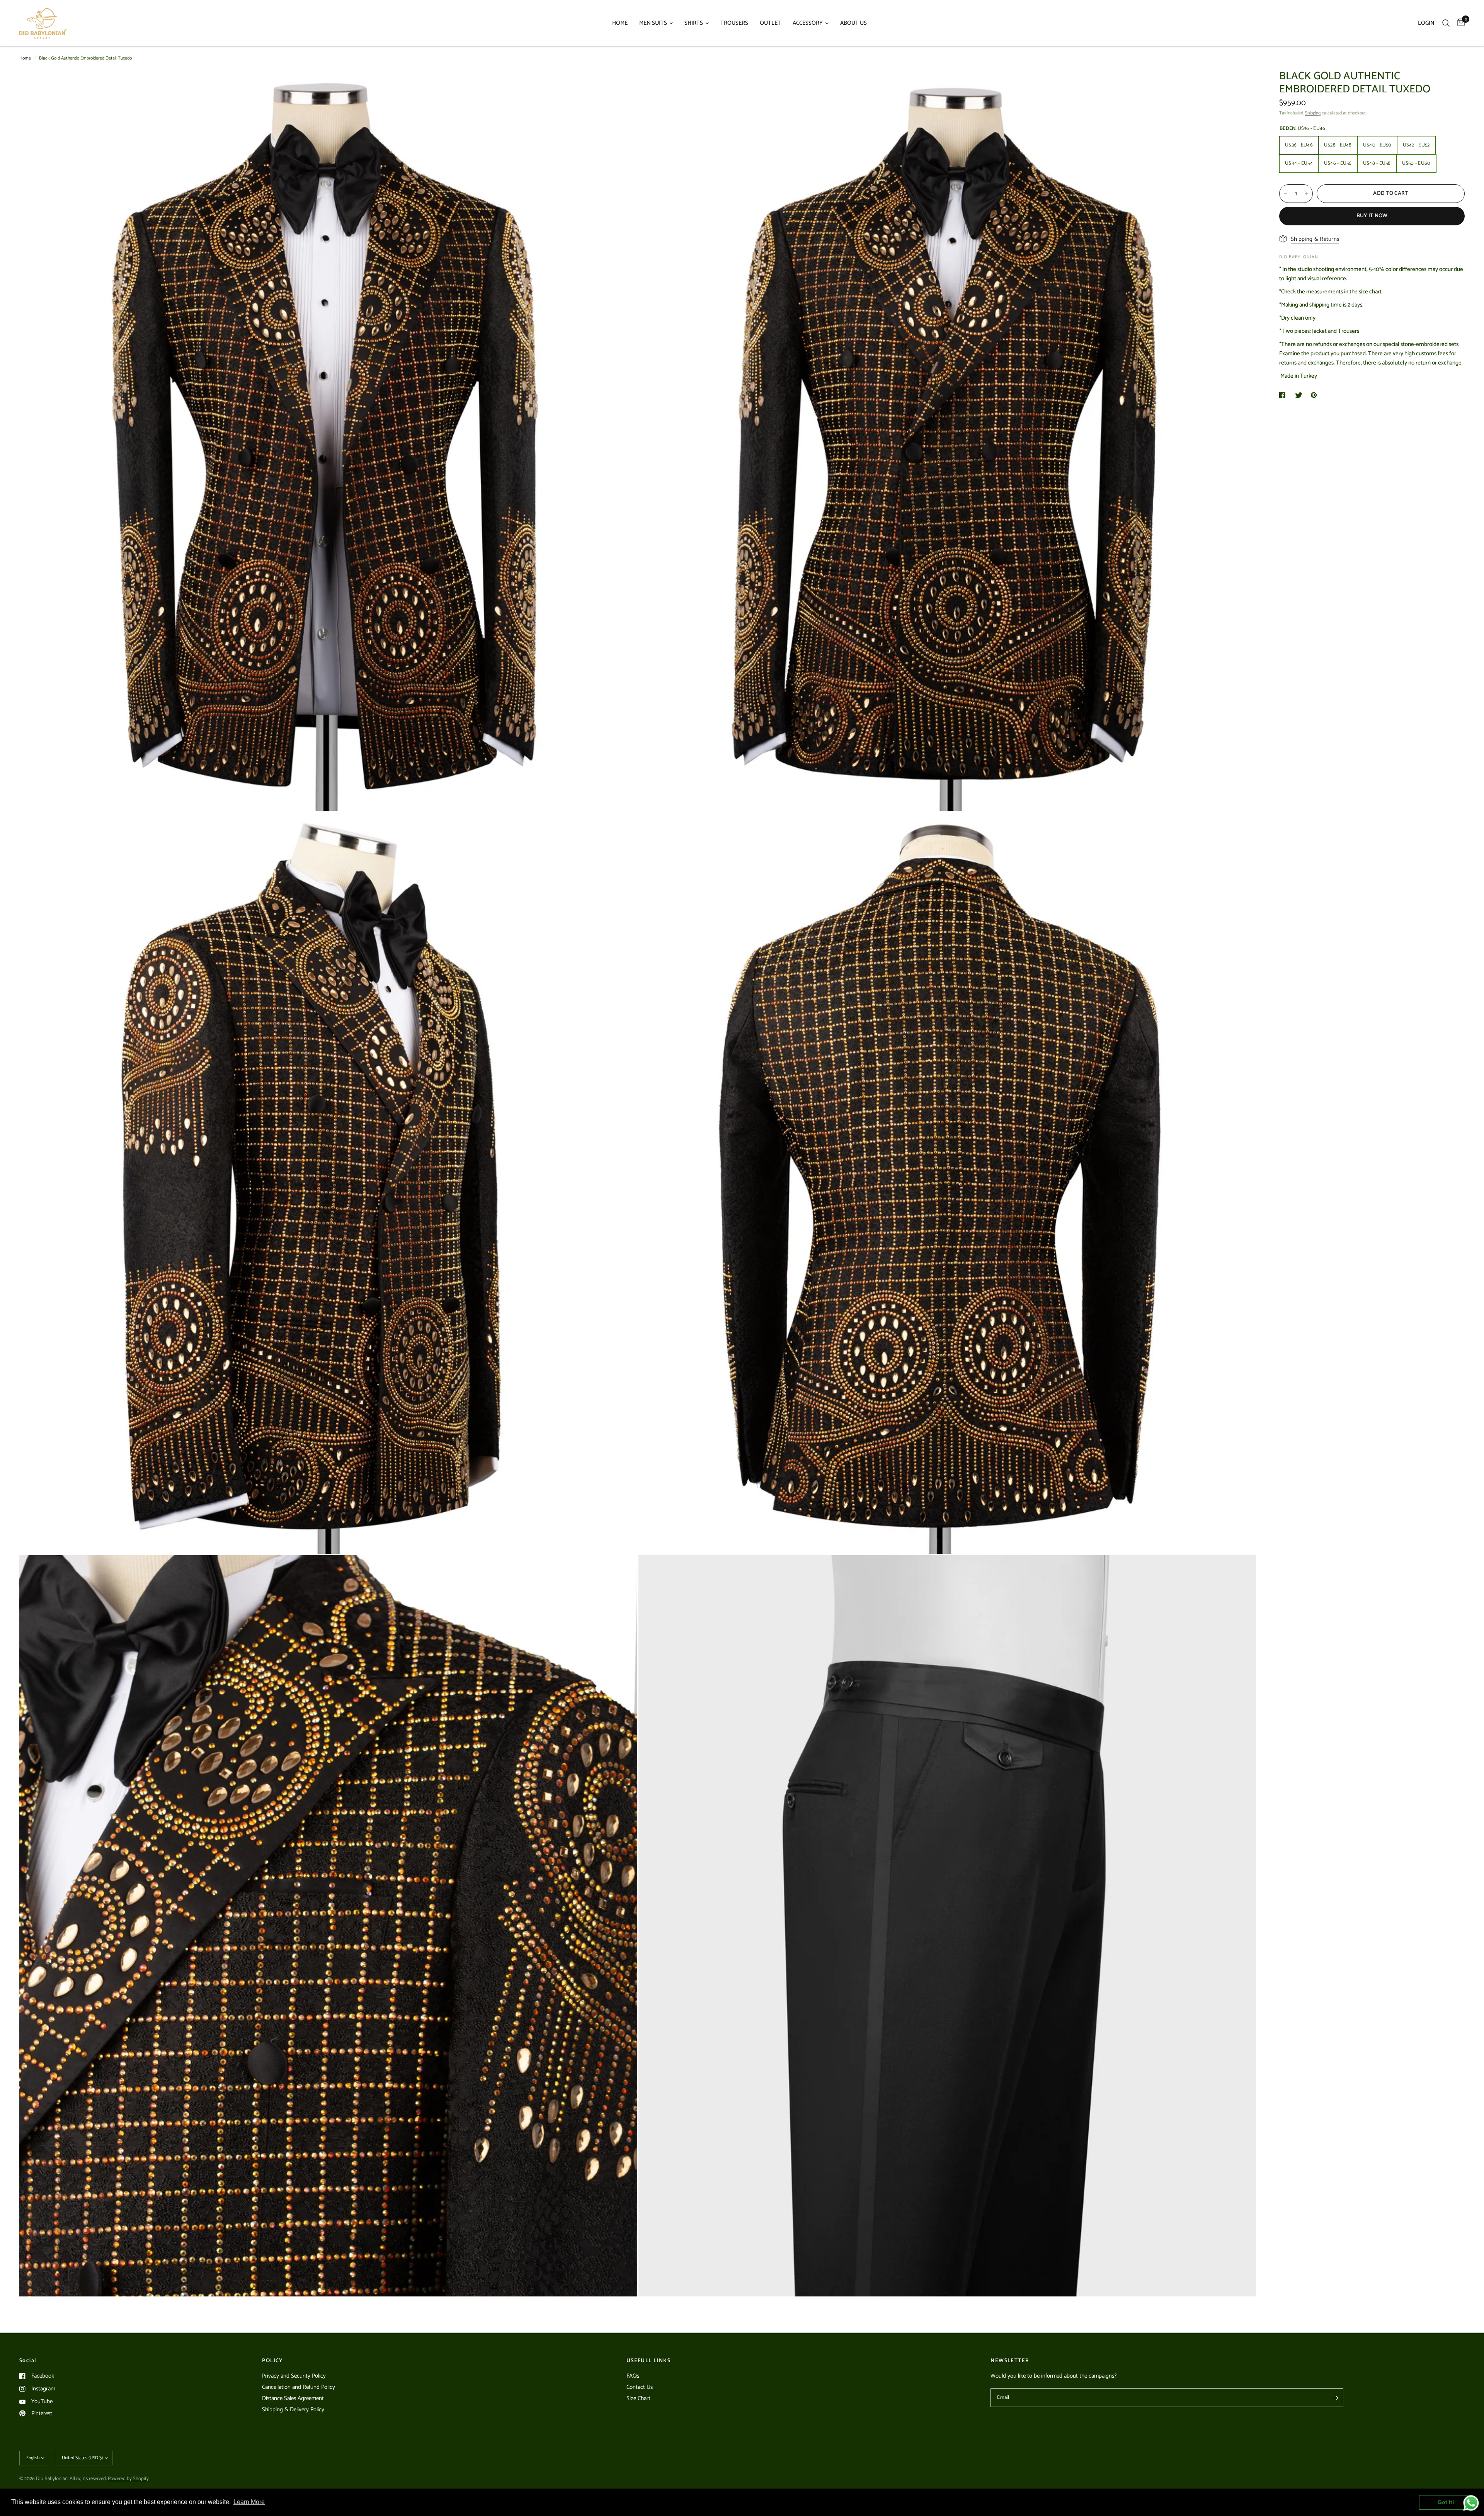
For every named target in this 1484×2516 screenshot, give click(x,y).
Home (25, 58)
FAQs (633, 2376)
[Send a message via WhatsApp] (1471, 2503)
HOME (620, 23)
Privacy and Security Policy (294, 2376)
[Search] (1446, 23)
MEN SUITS (653, 23)
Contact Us (640, 2387)
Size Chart (638, 2398)
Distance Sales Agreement (293, 2398)
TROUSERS (734, 23)
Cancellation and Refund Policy (299, 2387)
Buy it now (1372, 216)
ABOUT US (853, 23)
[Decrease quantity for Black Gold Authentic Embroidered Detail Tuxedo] (1285, 194)
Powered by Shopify (128, 2479)
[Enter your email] (1336, 2398)
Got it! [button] (1446, 2502)
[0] (1459, 23)
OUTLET (770, 23)
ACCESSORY (808, 23)
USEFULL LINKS (648, 2361)
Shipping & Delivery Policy (293, 2410)
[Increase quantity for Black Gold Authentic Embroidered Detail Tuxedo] (1307, 194)
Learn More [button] (249, 2502)
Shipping (1313, 113)
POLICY (272, 2361)
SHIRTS (694, 23)
